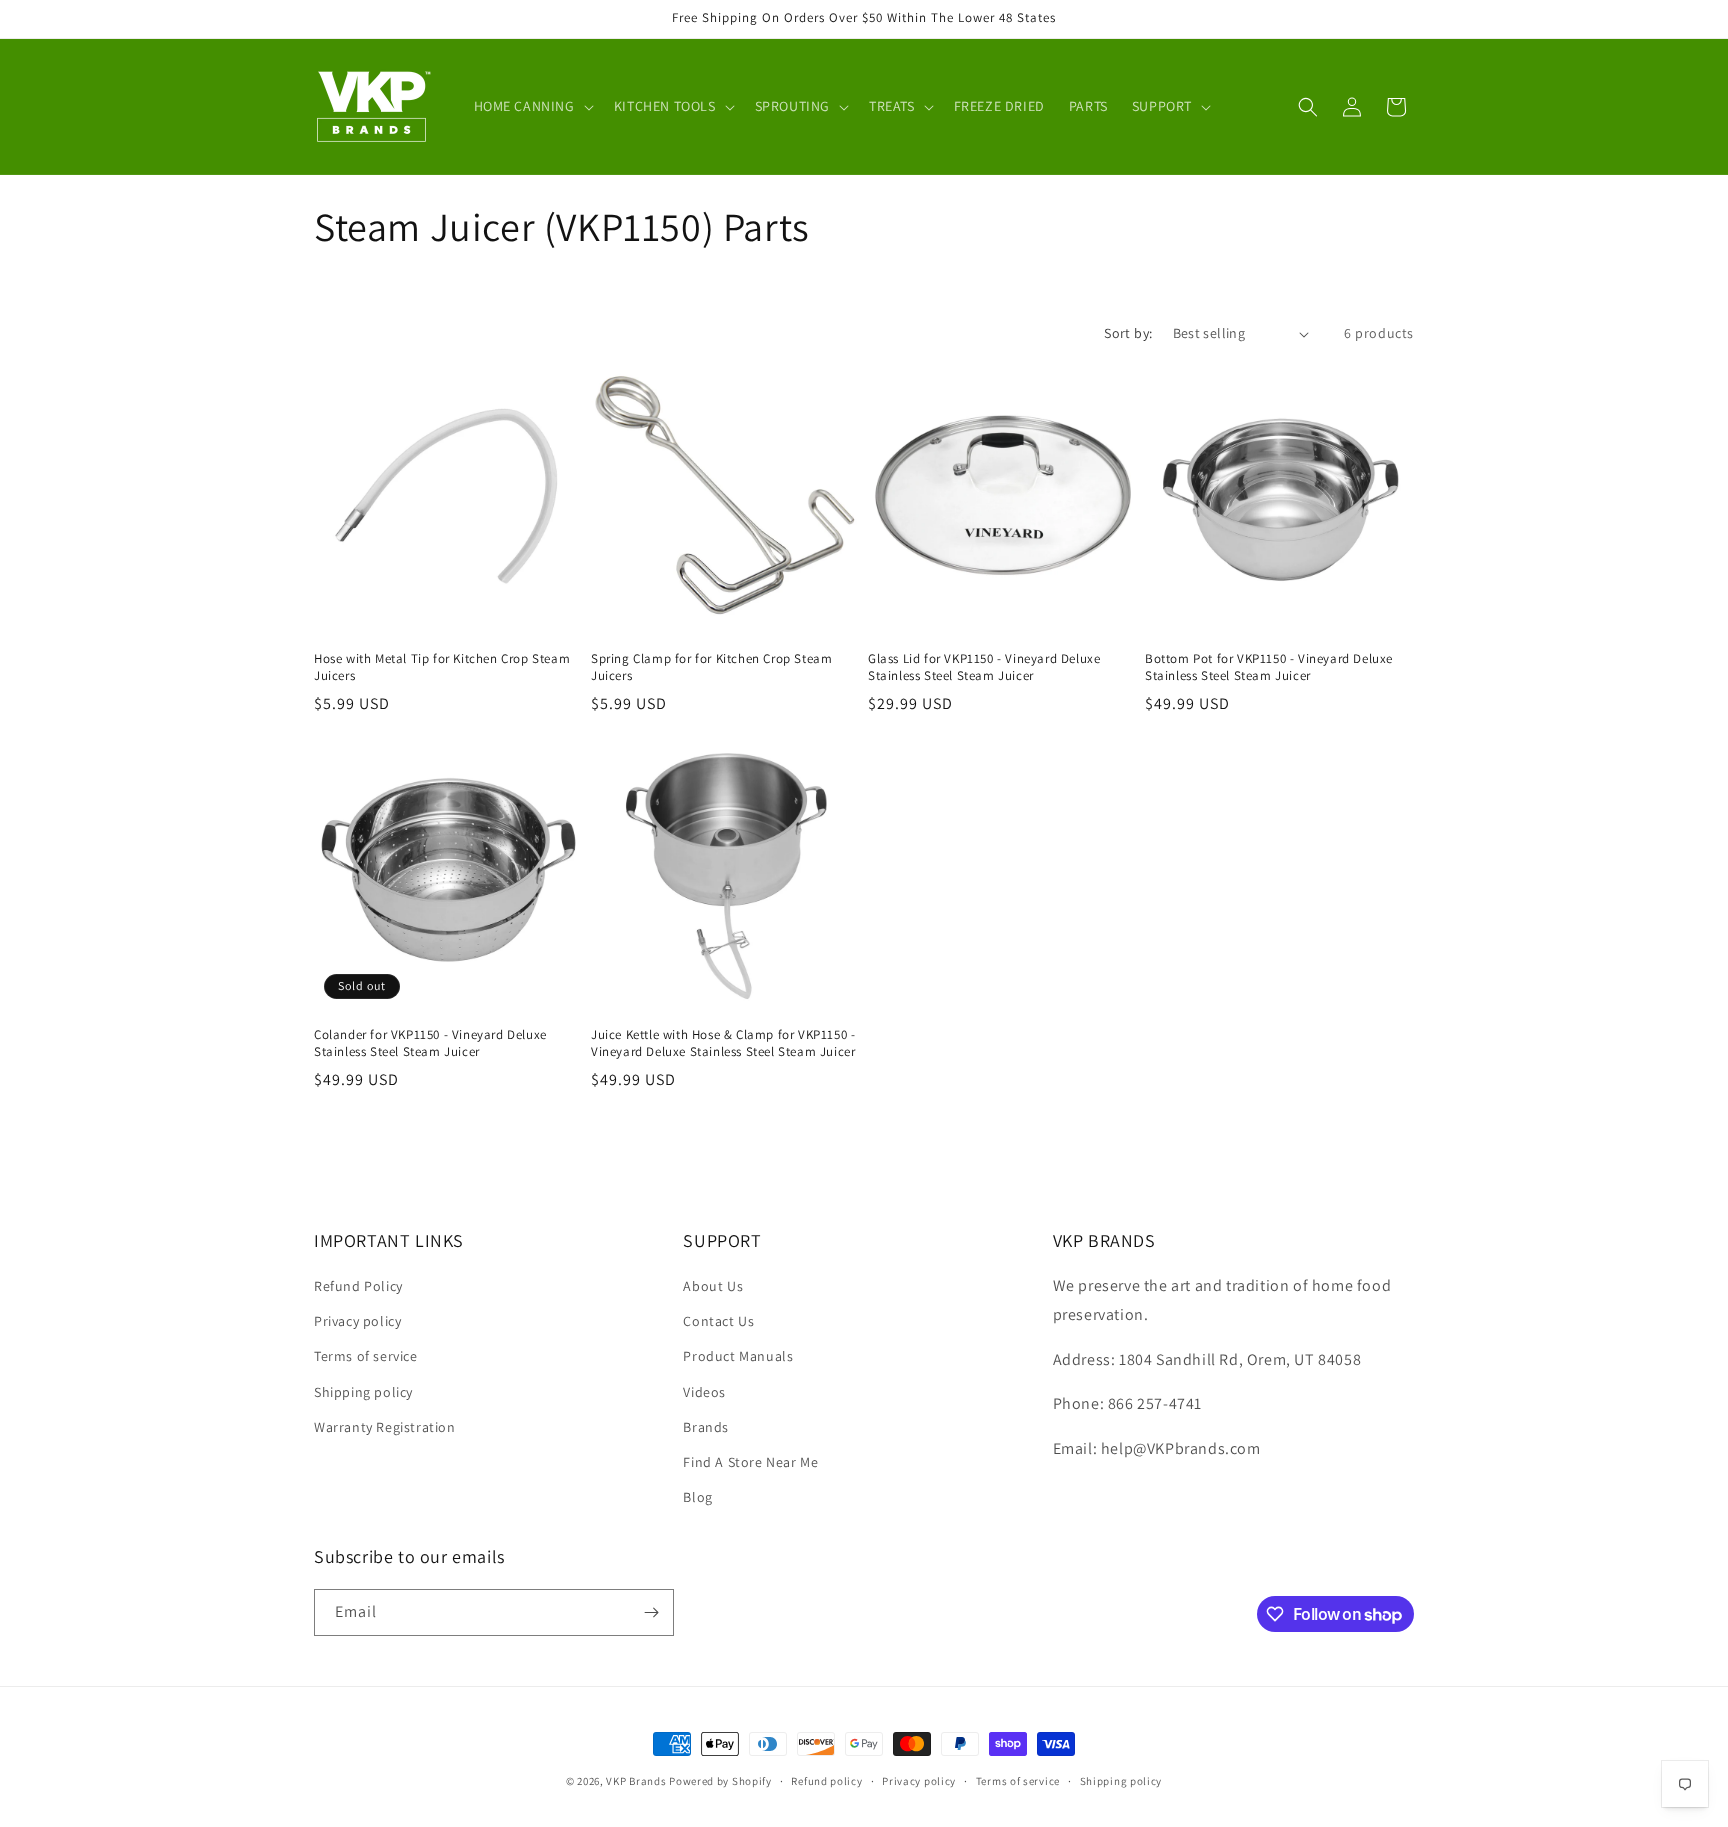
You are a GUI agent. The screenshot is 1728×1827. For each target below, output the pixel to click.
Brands (706, 1427)
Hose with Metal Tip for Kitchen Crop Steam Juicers (442, 667)
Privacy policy (357, 1321)
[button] (532, 106)
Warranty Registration (385, 1427)
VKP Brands (636, 1781)
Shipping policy (363, 1392)
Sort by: (1128, 333)
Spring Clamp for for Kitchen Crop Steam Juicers (711, 667)
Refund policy (826, 1781)
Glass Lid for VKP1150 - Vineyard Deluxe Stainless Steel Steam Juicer (984, 667)
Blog (697, 1497)
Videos (704, 1392)
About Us (713, 1286)
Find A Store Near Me (750, 1462)
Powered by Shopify (720, 1781)
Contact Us (718, 1321)
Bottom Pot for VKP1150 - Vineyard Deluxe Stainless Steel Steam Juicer (1269, 667)
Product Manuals (738, 1356)
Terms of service (366, 1356)
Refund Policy (358, 1286)
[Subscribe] (651, 1612)
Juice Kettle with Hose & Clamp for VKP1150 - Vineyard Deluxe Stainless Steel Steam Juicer (723, 1043)
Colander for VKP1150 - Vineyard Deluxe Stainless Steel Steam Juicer (430, 1043)
